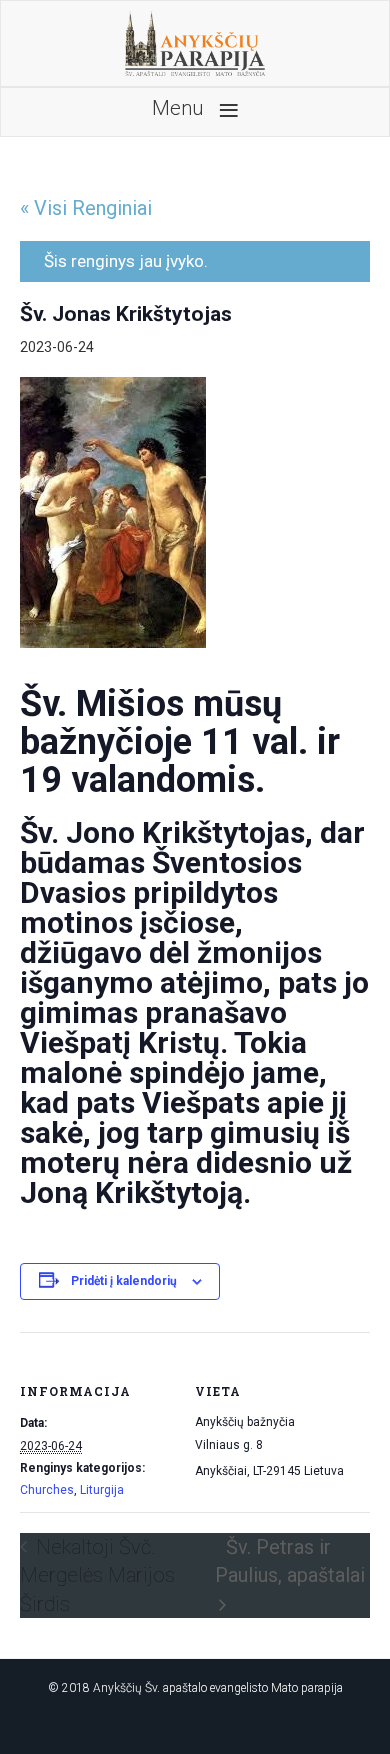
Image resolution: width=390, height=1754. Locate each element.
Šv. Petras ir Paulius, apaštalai (290, 1561)
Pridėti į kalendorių (124, 1281)
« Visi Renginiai (86, 208)
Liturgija (102, 1490)
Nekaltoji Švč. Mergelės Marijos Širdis (97, 1575)
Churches (47, 1490)
